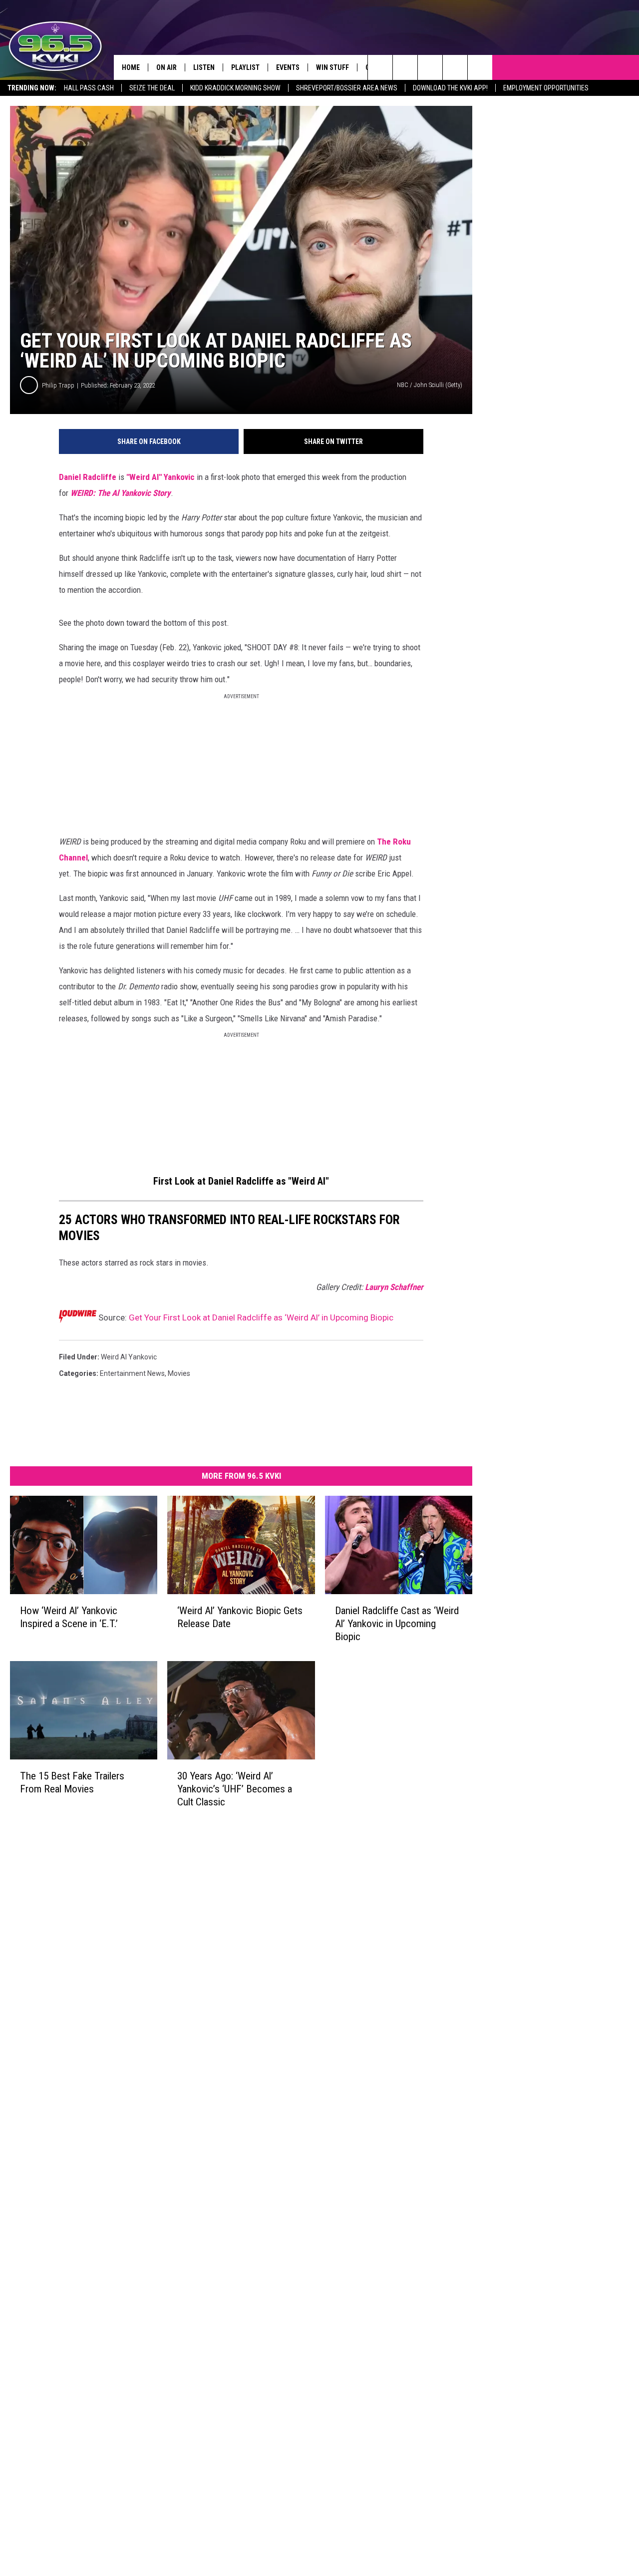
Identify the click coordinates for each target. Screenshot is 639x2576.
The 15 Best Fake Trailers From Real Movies (72, 1782)
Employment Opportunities (546, 88)
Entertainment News (132, 1373)
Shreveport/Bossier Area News (347, 88)
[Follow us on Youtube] (455, 67)
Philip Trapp (58, 385)
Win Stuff (332, 67)
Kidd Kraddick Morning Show (235, 88)
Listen (204, 67)
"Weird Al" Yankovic (160, 477)
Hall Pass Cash (89, 88)
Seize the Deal (152, 88)
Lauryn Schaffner (394, 1287)
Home (131, 67)
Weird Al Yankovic (129, 1357)
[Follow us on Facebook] (430, 67)
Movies (179, 1373)
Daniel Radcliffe (88, 477)
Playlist (245, 67)
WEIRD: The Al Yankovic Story (121, 493)
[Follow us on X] (480, 67)
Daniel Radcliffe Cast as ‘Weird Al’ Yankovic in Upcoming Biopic (397, 1623)
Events (288, 67)
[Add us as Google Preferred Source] (405, 67)
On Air (166, 67)
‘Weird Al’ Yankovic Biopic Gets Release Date (240, 1617)
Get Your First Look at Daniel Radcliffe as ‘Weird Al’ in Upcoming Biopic (261, 1317)
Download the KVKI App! (450, 88)
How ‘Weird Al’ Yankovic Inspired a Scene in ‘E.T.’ (69, 1617)
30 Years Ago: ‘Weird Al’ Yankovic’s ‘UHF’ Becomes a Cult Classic (235, 1788)
